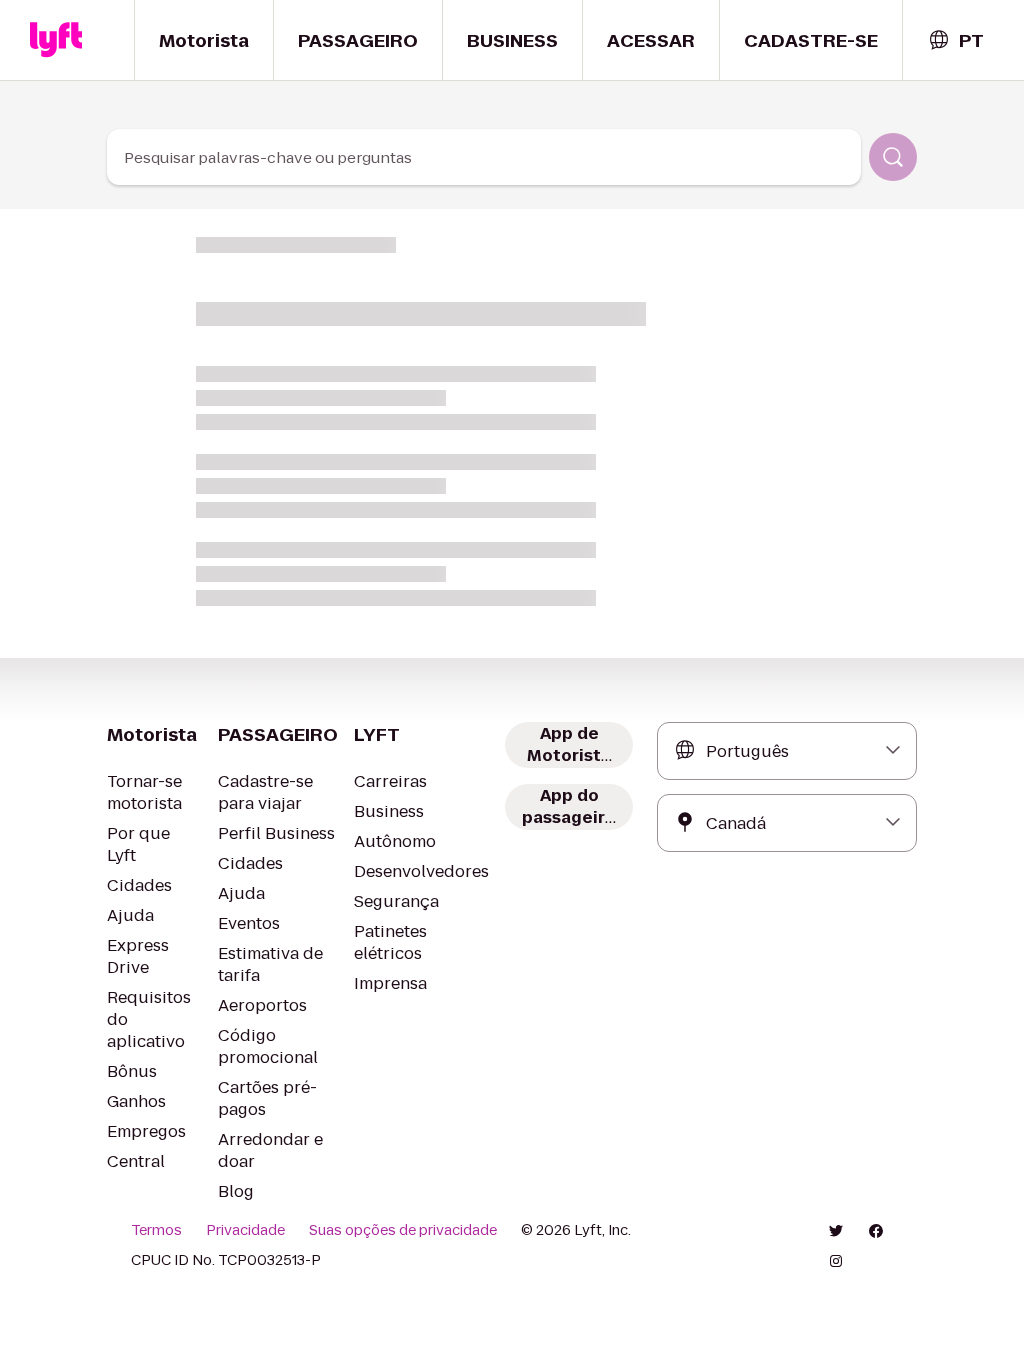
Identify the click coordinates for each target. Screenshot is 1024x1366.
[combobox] (955, 40)
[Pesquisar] (893, 157)
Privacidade (245, 1230)
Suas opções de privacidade (403, 1230)
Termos (156, 1230)
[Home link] (56, 40)
